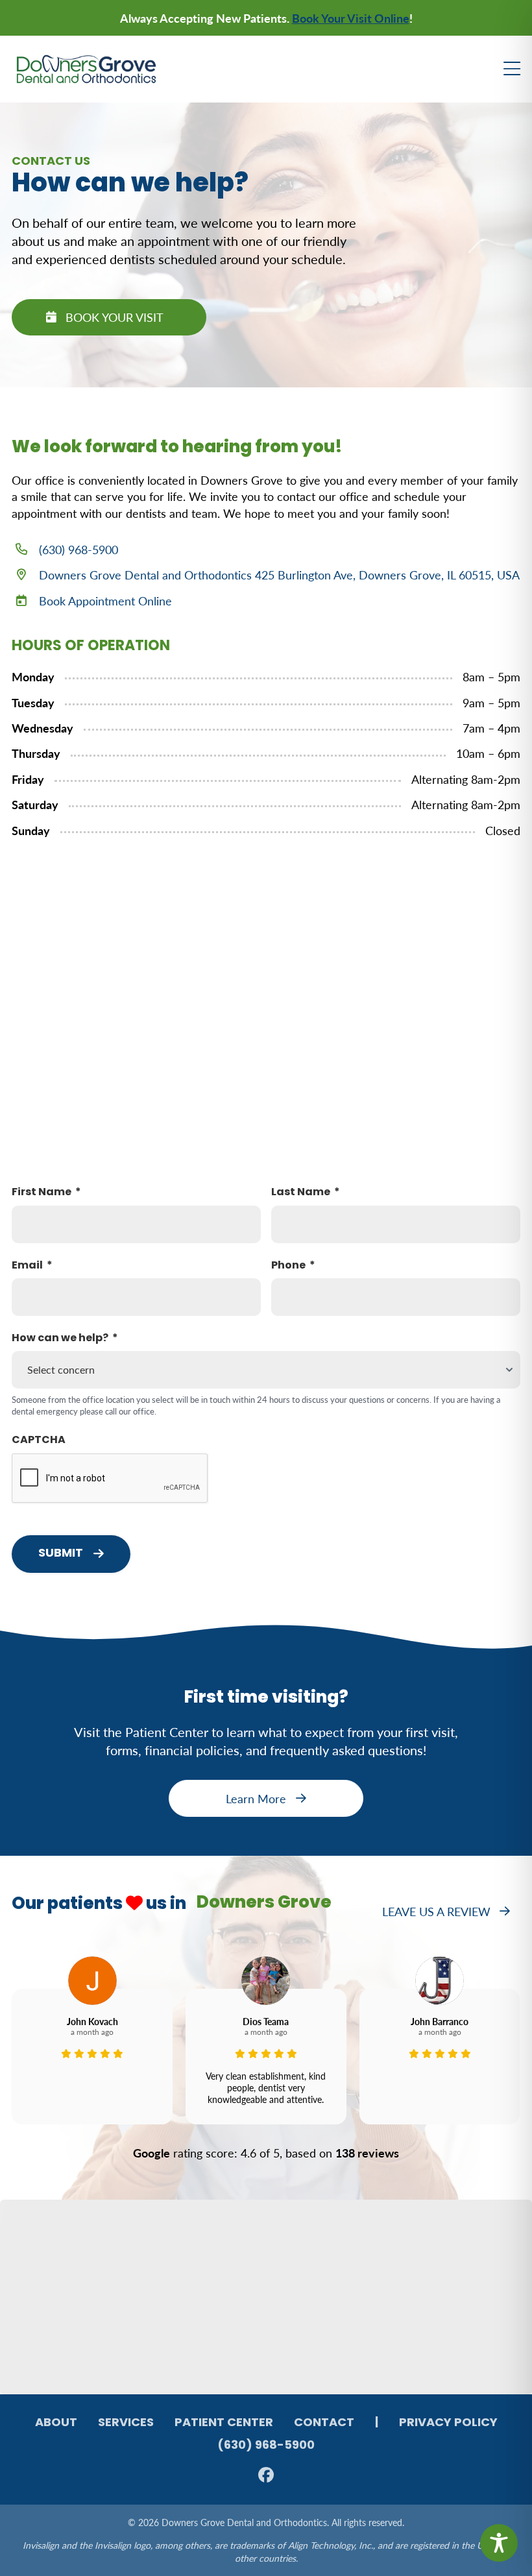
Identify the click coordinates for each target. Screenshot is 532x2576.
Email (27, 1266)
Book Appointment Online (105, 601)
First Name (42, 1193)
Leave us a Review (436, 1911)
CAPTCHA (39, 1440)
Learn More (256, 1798)
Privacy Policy (448, 2424)
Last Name (301, 1193)
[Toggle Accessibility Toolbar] (499, 2543)
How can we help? (60, 1339)
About (56, 2424)
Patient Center (224, 2424)
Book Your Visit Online (351, 18)
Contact (324, 2424)
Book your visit (115, 317)
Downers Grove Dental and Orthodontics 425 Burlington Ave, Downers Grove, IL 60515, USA (279, 575)
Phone (288, 1266)
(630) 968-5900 (79, 549)
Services (126, 2424)
